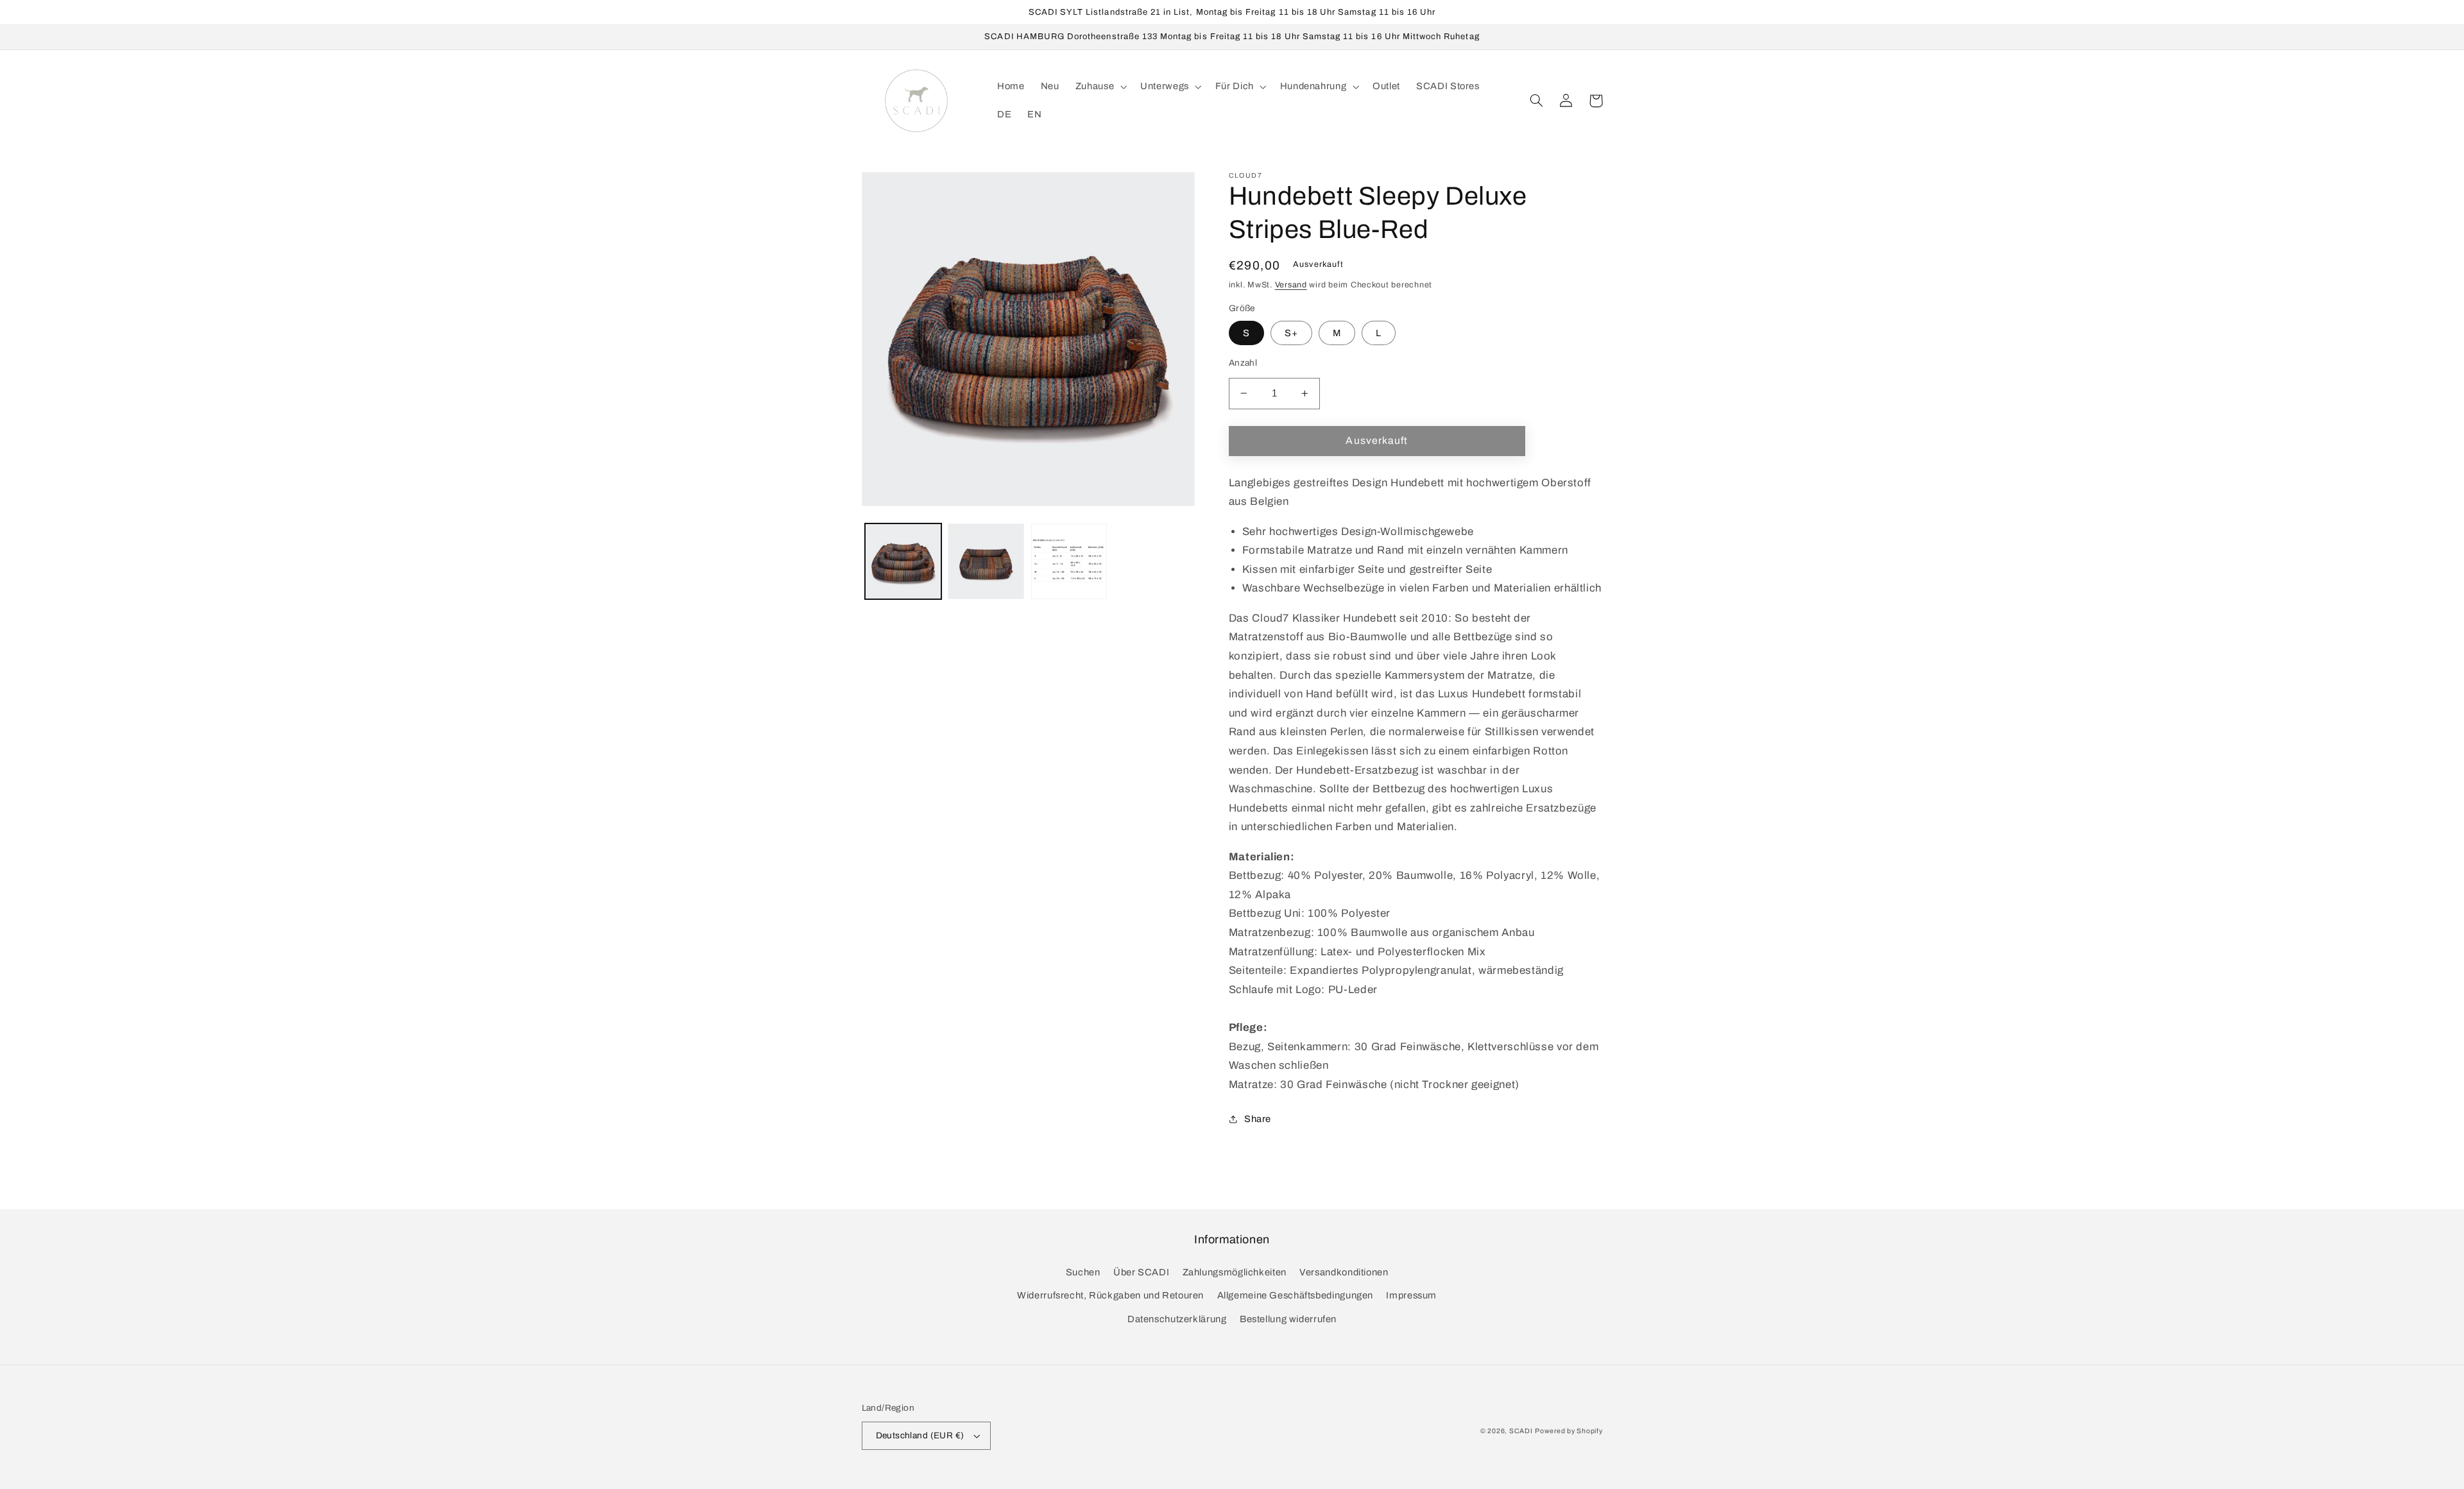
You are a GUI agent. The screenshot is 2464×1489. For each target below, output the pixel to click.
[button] (1099, 87)
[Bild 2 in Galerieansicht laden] (986, 562)
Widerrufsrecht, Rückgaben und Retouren (1110, 1295)
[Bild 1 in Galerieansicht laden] (903, 562)
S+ (1291, 333)
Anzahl (1243, 363)
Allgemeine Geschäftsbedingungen (1296, 1295)
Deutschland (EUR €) (920, 1435)
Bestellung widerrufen (1288, 1319)
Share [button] (1258, 1119)
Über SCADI (1141, 1272)
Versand (1291, 285)
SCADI (1521, 1431)
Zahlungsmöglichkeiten (1235, 1272)
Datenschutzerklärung (1177, 1319)
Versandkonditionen (1344, 1272)
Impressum (1411, 1295)
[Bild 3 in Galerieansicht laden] (1069, 562)
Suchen (1083, 1272)
